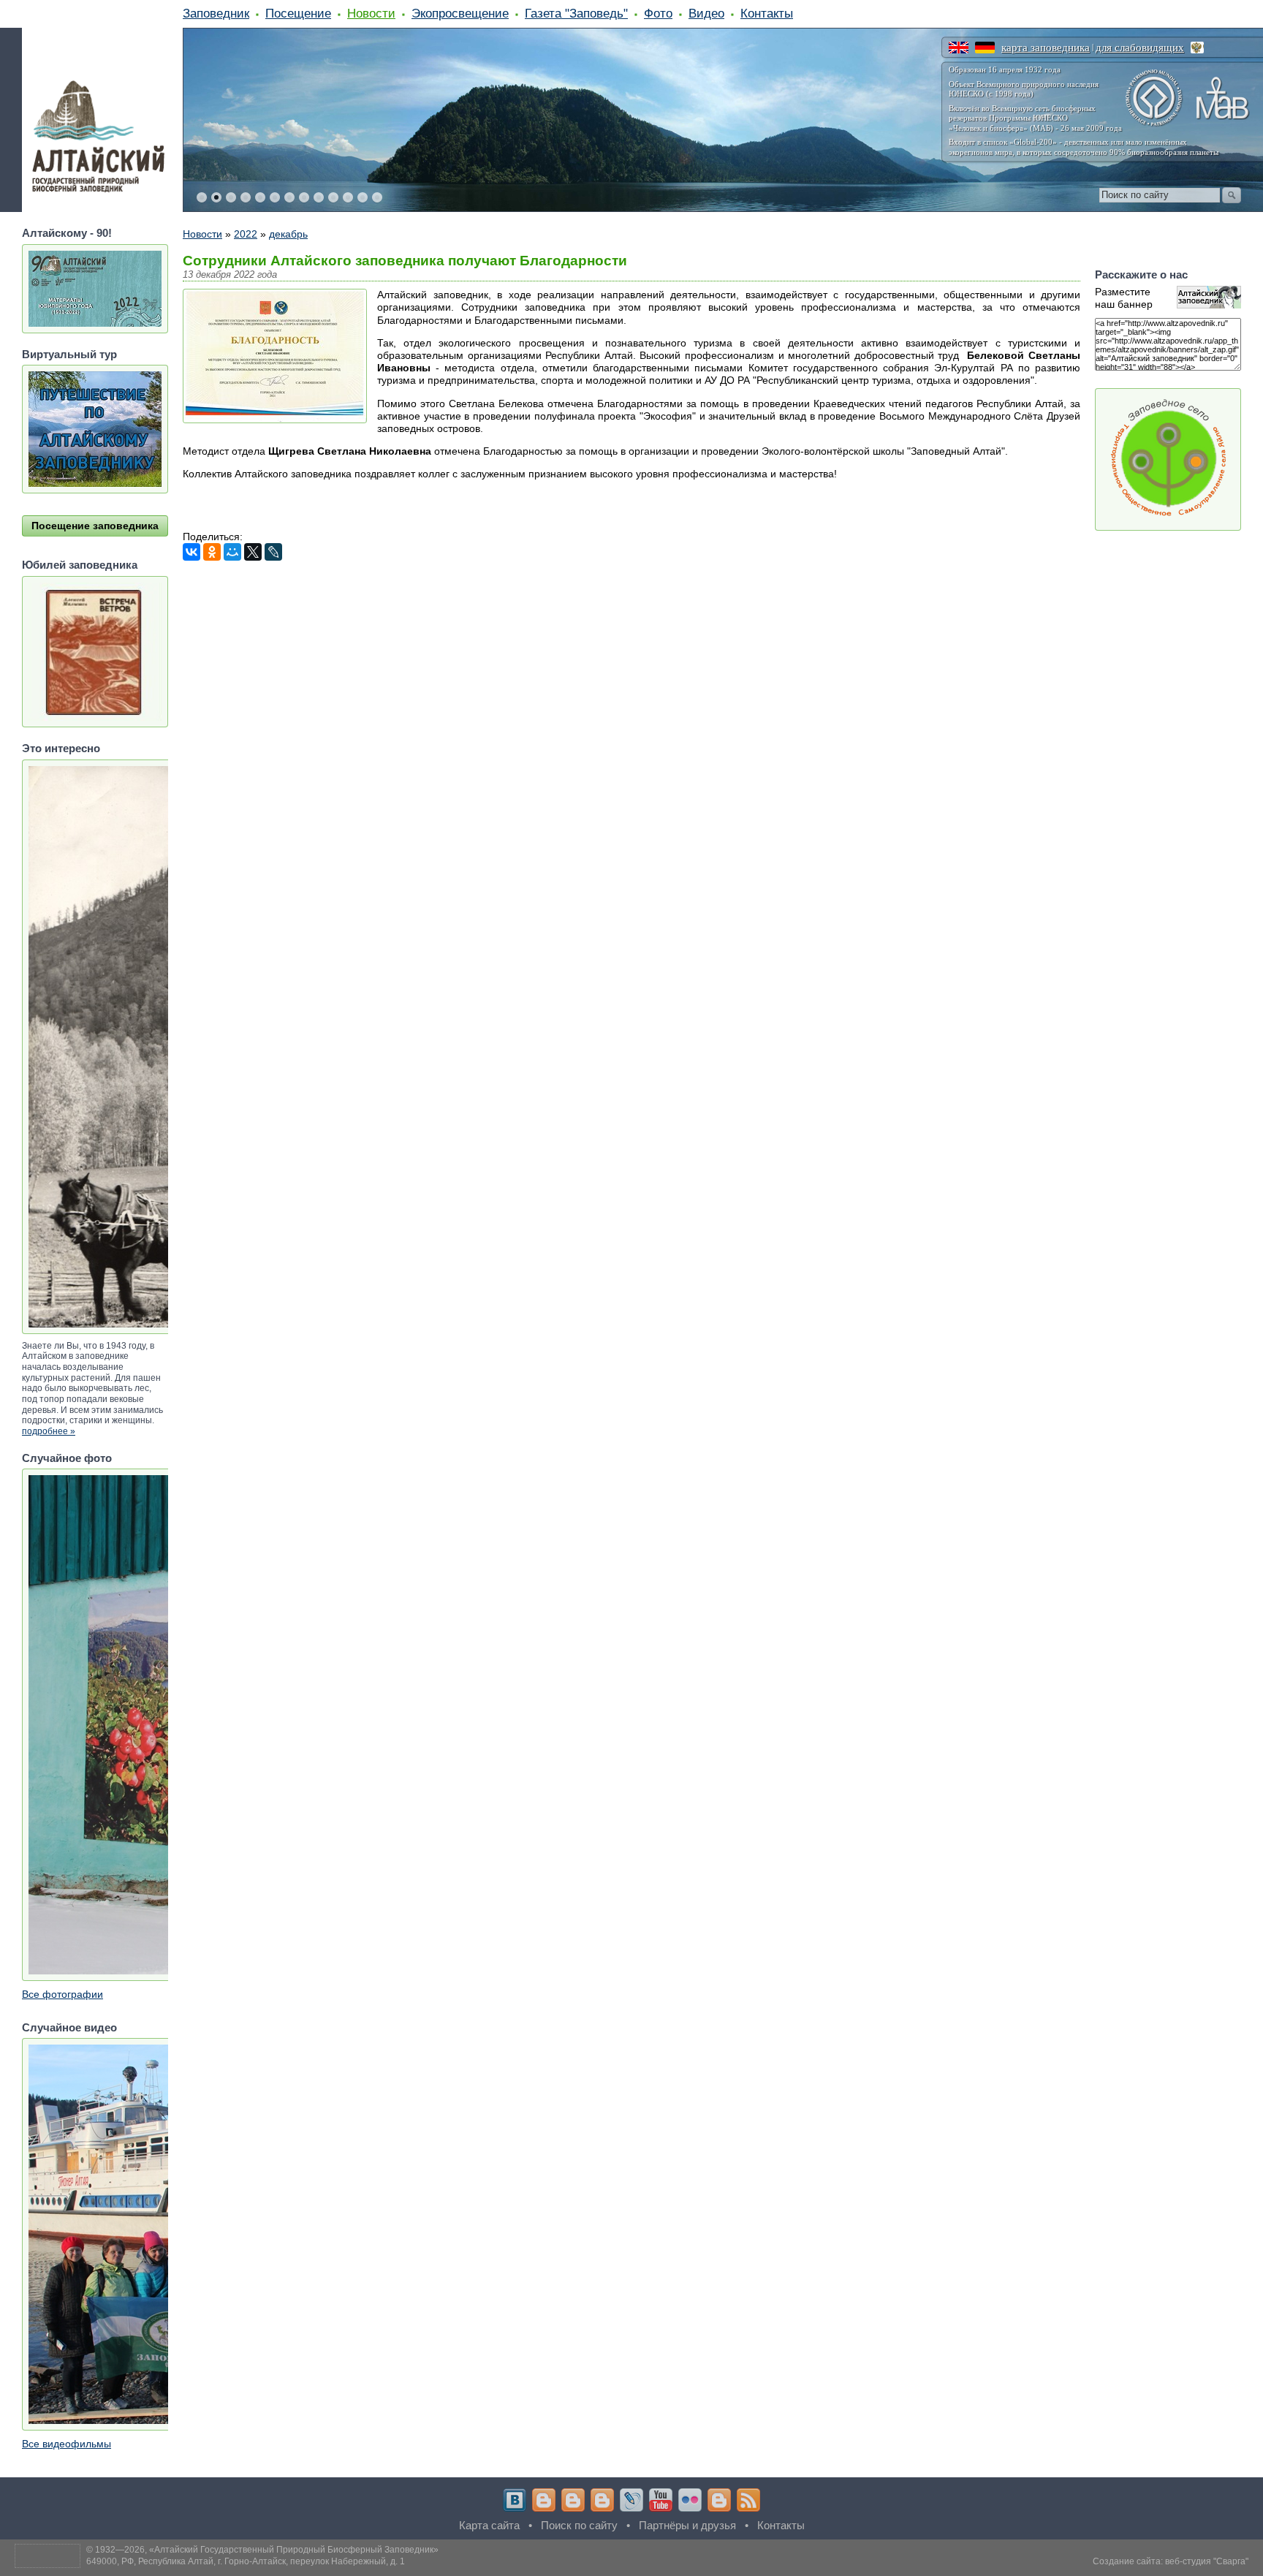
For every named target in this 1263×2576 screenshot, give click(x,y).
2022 (246, 234)
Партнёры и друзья (687, 2525)
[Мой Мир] (232, 552)
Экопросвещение (460, 13)
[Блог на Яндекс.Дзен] (602, 2500)
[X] (253, 552)
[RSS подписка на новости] (748, 2500)
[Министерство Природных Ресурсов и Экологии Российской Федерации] (1197, 48)
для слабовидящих (1140, 48)
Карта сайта (489, 2525)
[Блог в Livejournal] (631, 2500)
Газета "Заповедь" (576, 13)
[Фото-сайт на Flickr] (690, 2500)
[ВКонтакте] (191, 552)
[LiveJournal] (273, 552)
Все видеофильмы (67, 2444)
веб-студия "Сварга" (1207, 2561)
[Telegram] (544, 2500)
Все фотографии (62, 1994)
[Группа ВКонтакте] (515, 2500)
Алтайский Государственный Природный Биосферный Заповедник (294, 2550)
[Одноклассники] (212, 552)
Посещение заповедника (95, 526)
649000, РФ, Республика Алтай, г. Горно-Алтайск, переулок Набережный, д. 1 (246, 2561)
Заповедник (216, 13)
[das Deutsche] (985, 48)
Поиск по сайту (579, 2525)
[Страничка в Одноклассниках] (573, 2500)
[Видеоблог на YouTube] (661, 2500)
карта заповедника (1046, 48)
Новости (371, 13)
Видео (706, 13)
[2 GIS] (719, 2500)
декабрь (288, 234)
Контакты (767, 13)
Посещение (298, 13)
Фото (658, 13)
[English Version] (959, 48)
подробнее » (49, 1431)
